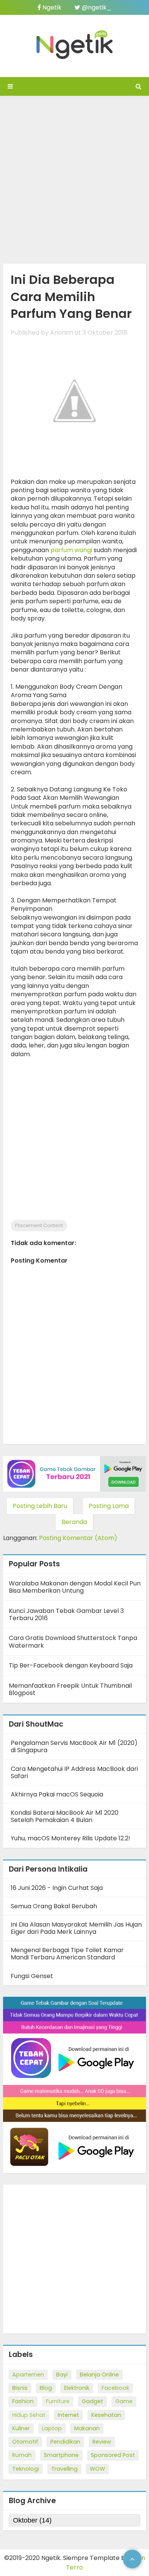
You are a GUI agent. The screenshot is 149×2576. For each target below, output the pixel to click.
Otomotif (25, 2442)
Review (102, 2442)
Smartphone (61, 2455)
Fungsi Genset (32, 1976)
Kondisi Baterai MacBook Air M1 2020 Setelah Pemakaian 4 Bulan (65, 1816)
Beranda (74, 1522)
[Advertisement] (74, 178)
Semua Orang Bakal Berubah (54, 1906)
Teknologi (26, 2469)
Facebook (115, 2388)
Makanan (87, 2428)
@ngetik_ (96, 7)
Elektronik (77, 2388)
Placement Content (39, 1225)
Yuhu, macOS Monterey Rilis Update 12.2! (70, 1838)
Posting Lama (109, 1506)
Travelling (64, 2469)
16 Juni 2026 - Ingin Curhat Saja (57, 1888)
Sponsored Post (113, 2455)
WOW (97, 2469)
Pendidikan (65, 2442)
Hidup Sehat (29, 2415)
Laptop (52, 2428)
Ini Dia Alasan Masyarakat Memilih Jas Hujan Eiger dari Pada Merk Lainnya (76, 1928)
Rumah (22, 2455)
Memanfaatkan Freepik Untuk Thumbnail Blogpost (70, 1689)
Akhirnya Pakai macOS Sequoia (57, 1794)
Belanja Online (99, 2375)
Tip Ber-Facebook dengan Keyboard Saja (71, 1665)
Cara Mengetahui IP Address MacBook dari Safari (74, 1772)
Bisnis (20, 2388)
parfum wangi (71, 550)
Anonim (62, 333)
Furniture (58, 2401)
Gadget (92, 2401)
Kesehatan (106, 2415)
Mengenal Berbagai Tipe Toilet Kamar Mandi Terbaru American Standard (67, 1954)
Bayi (62, 2375)
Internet (68, 2415)
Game (124, 2401)
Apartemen (28, 2375)
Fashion (23, 2401)
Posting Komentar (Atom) (78, 1538)
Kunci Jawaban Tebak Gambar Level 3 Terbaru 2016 (66, 1614)
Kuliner (21, 2428)
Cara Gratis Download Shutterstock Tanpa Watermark (73, 1642)
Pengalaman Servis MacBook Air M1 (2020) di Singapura (74, 1746)
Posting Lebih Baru (40, 1506)
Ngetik (51, 7)
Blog (46, 2388)
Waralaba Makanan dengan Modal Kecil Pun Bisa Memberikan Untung (75, 1587)
